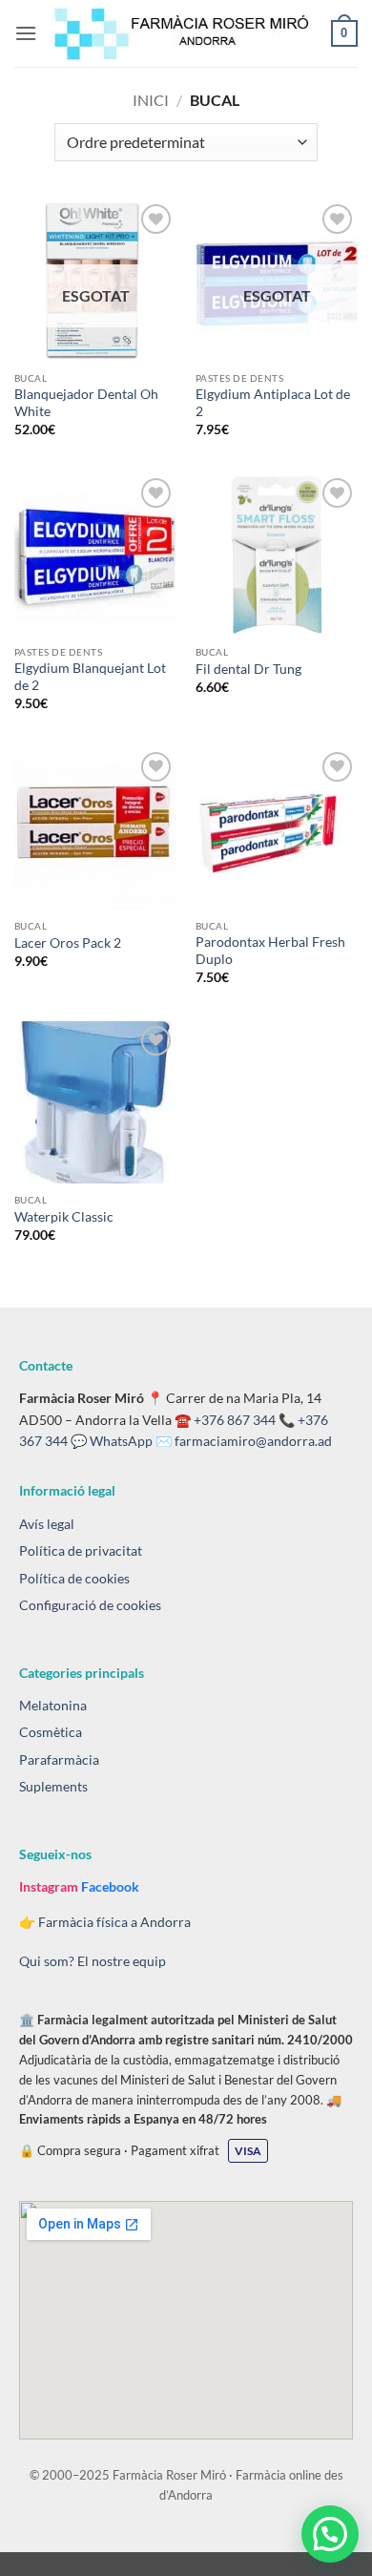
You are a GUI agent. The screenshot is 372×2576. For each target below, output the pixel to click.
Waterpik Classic (64, 1217)
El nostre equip (122, 1961)
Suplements (53, 1786)
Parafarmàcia (59, 1759)
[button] (26, 33)
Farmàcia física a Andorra (114, 1922)
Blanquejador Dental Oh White (86, 403)
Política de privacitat (81, 1550)
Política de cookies (74, 1578)
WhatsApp (121, 1441)
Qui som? (47, 1961)
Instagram (50, 1886)
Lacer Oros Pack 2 (68, 943)
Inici (151, 100)
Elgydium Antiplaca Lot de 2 (273, 403)
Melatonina (53, 1705)
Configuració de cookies (90, 1605)
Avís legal (47, 1524)
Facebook (110, 1886)
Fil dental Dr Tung (248, 669)
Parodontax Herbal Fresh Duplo (270, 951)
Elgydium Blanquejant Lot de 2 (90, 677)
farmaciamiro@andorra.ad (253, 1441)
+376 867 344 (235, 1420)
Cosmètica (51, 1732)
